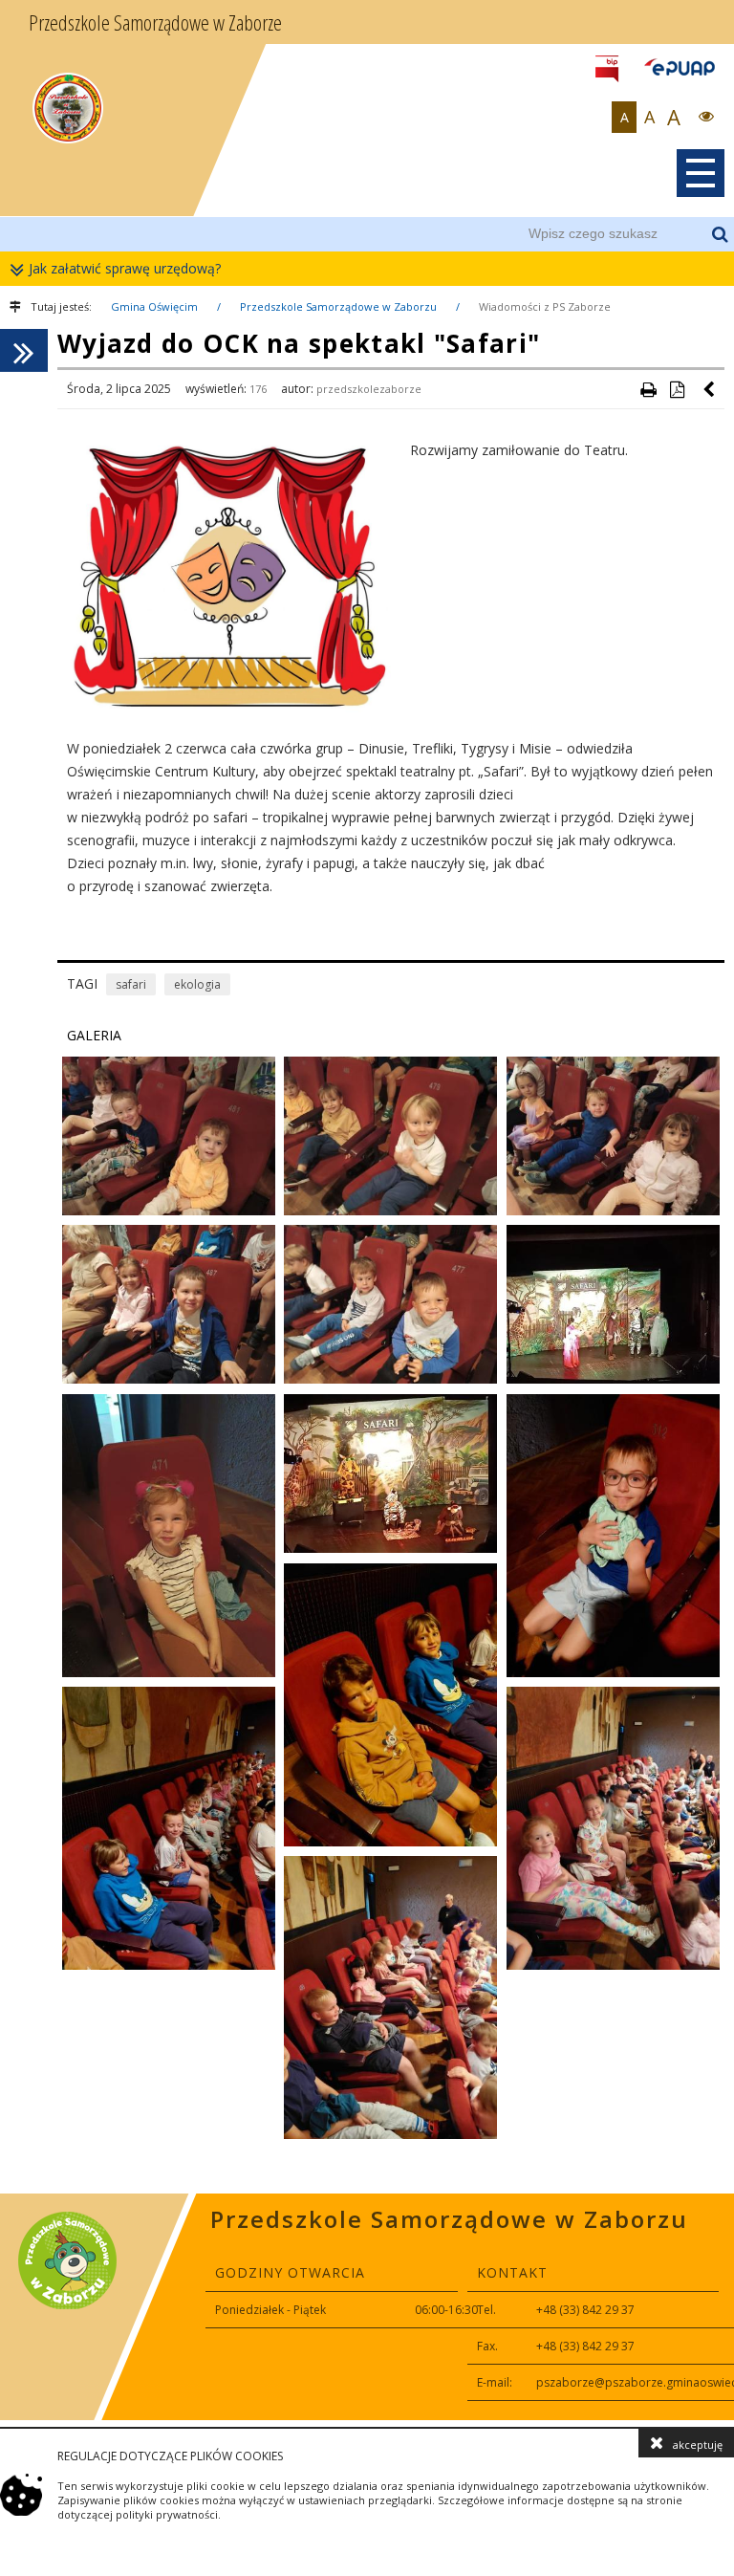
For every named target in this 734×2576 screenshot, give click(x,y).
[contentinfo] (367, 2307)
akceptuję (698, 2445)
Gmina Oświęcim (154, 306)
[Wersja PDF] (677, 389)
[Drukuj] (648, 389)
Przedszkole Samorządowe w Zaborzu (338, 306)
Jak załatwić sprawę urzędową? (125, 268)
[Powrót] (710, 389)
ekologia (197, 984)
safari (131, 984)
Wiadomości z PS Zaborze (545, 306)
